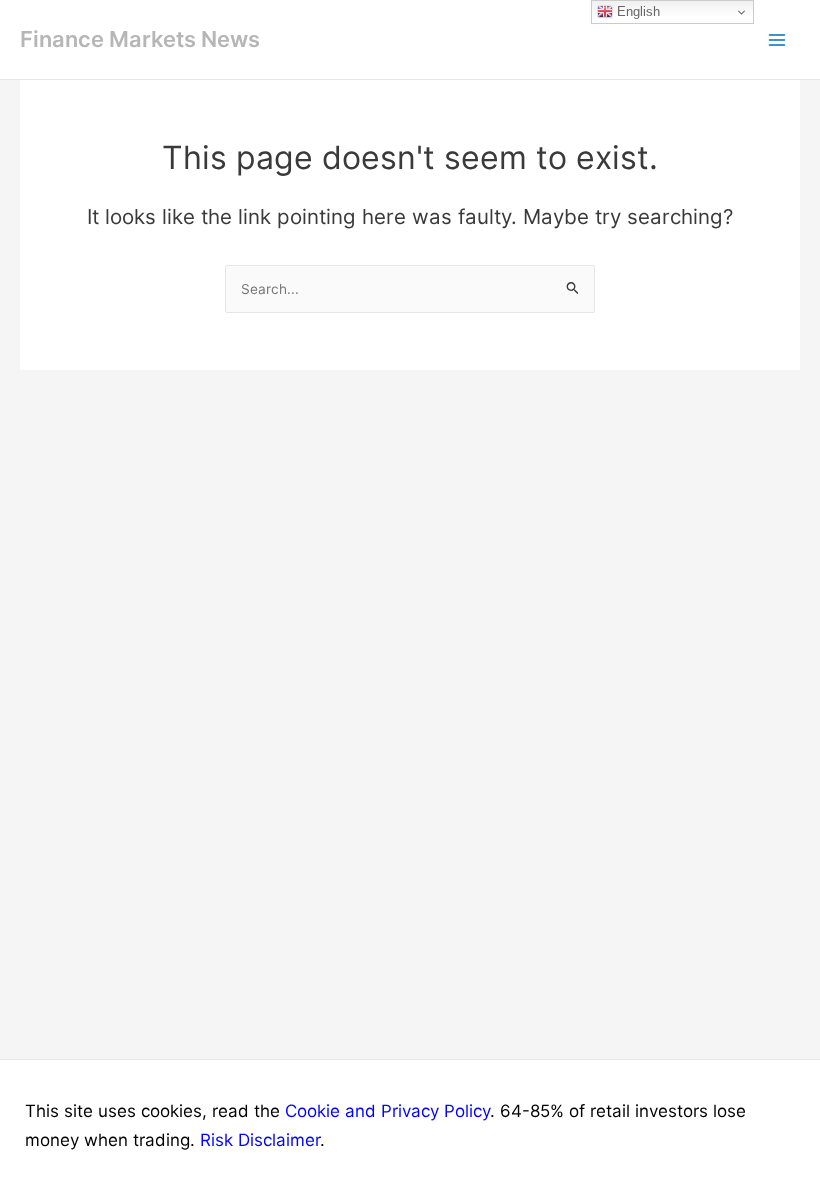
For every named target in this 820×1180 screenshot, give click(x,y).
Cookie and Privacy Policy (387, 1111)
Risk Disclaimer (260, 1140)
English (636, 11)
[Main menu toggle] (778, 40)
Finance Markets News (140, 39)
